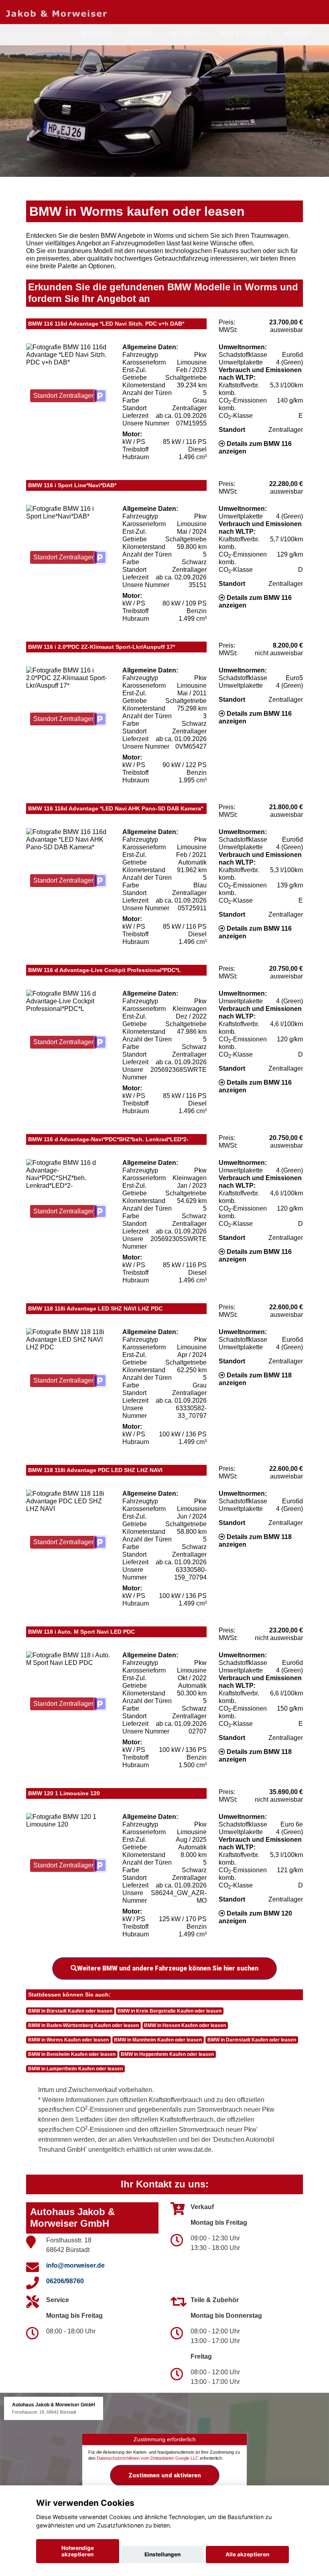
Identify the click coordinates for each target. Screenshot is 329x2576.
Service (140, 34)
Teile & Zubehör (243, 34)
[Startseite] (56, 13)
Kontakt (298, 34)
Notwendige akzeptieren (78, 2551)
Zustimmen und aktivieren (165, 2475)
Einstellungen (162, 2554)
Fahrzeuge (95, 34)
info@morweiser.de (75, 2265)
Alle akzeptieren (247, 2554)
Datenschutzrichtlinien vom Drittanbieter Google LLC (148, 2458)
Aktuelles (186, 34)
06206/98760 (65, 2281)
